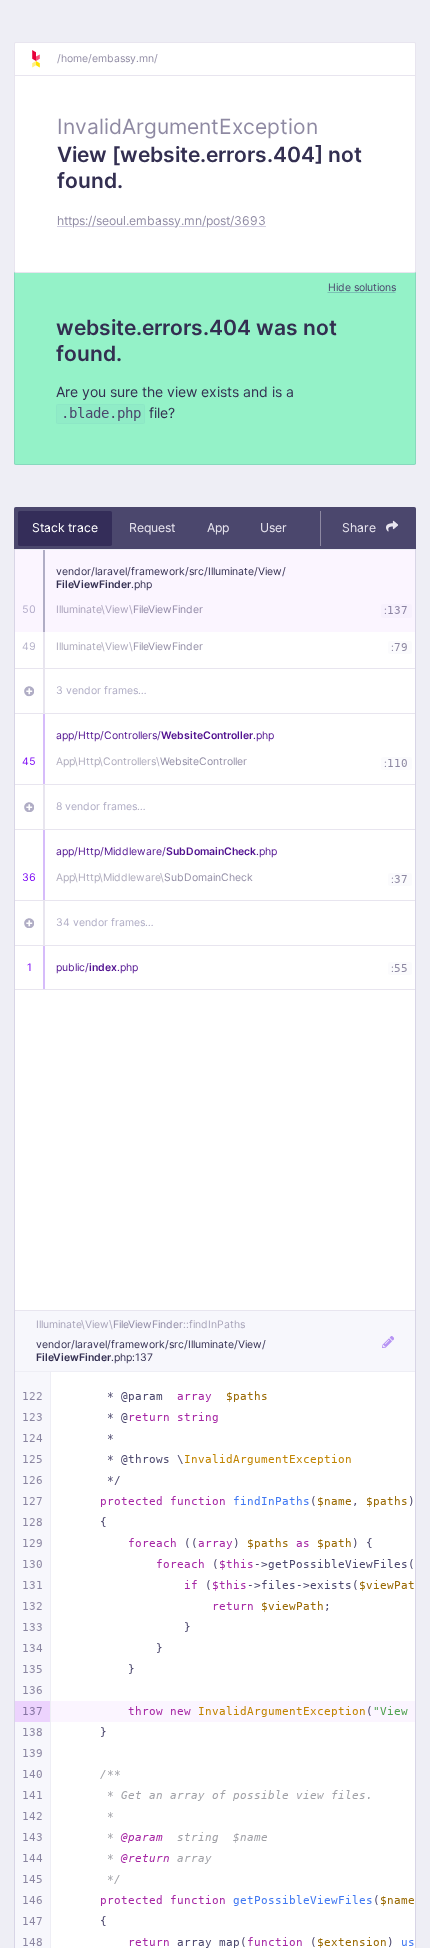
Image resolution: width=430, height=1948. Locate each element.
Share (360, 527)
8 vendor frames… (101, 806)
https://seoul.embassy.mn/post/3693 (161, 220)
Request (152, 527)
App (218, 527)
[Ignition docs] (43, 59)
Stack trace (65, 527)
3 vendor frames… (101, 690)
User (273, 527)
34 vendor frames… (105, 922)
